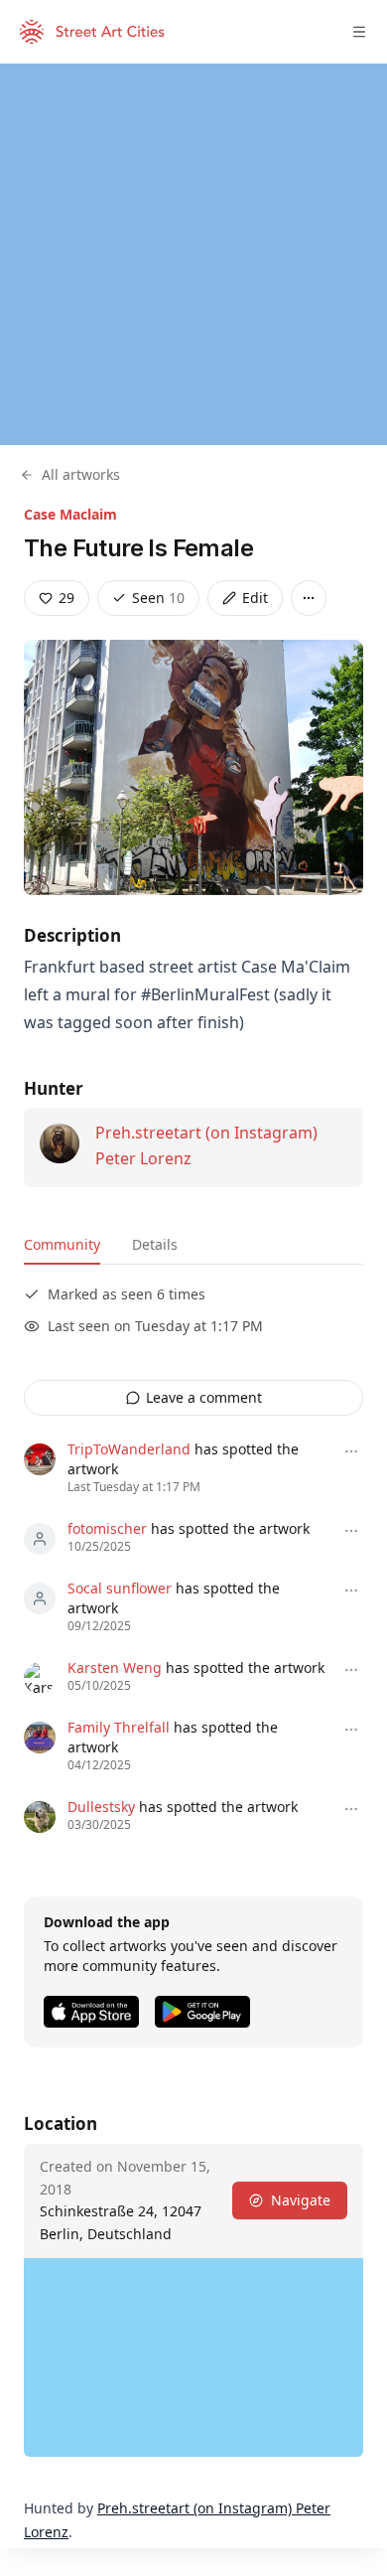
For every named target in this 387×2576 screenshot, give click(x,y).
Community (62, 1244)
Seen (158, 598)
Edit (255, 598)
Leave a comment (204, 1397)
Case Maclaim (70, 514)
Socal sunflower (120, 1588)
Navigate (301, 2200)
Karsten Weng (115, 1667)
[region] (193, 254)
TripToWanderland (129, 1449)
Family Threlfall (119, 1727)
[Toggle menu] (359, 32)
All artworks (81, 474)
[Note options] (351, 1451)
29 (66, 598)
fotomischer (107, 1528)
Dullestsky (101, 1807)
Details (155, 1244)
